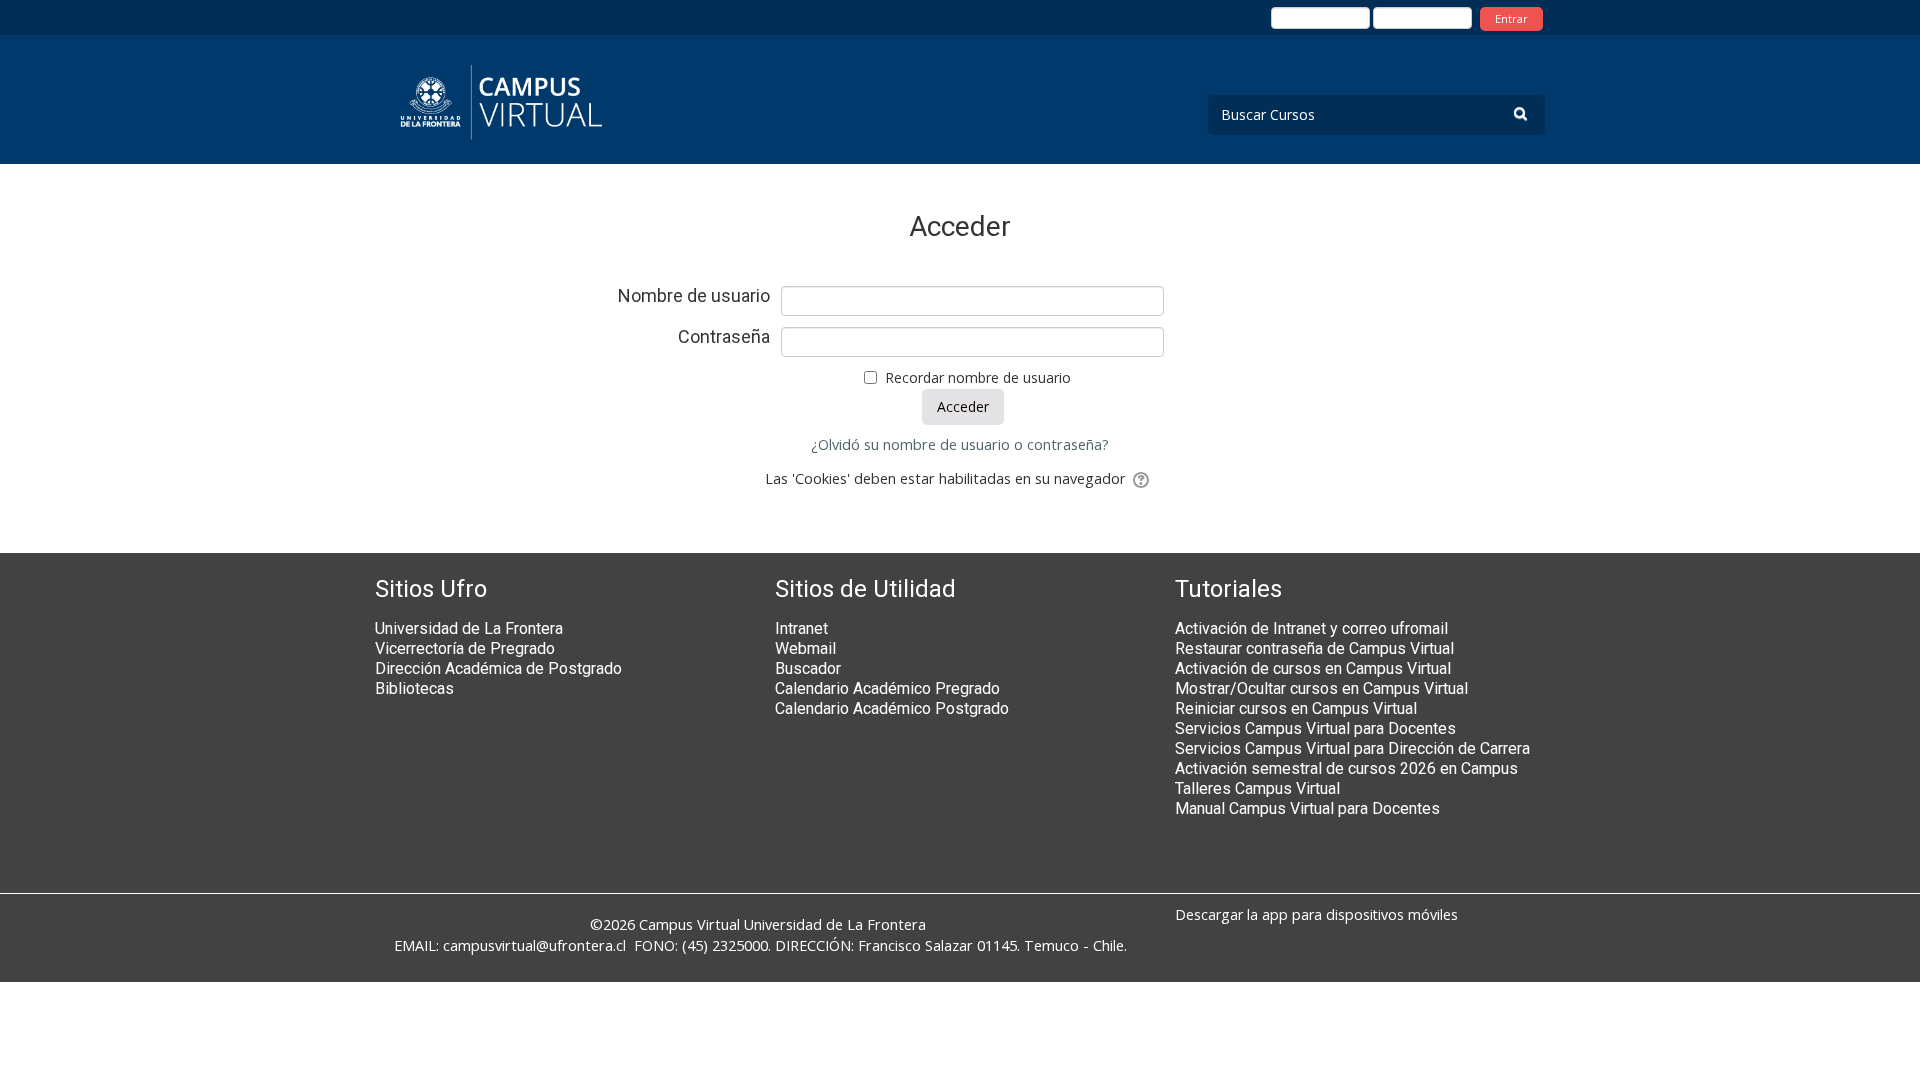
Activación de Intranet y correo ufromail (1311, 628)
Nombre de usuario (694, 296)
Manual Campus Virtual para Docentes (1307, 808)
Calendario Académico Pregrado (887, 688)
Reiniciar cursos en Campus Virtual (1296, 708)
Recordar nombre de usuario (978, 377)
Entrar (1511, 18)
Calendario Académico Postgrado (892, 708)
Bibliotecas (414, 688)
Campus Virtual (689, 924)
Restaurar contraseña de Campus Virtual (1314, 648)
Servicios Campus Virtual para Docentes (1315, 728)
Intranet (801, 628)
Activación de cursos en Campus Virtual (1313, 668)
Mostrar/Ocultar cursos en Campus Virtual (1321, 688)
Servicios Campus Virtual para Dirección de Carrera (1352, 748)
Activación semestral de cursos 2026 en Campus (1346, 768)
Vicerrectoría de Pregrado (465, 648)
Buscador (808, 668)
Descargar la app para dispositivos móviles (1316, 914)
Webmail (805, 648)
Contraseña (724, 337)
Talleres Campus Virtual (1257, 788)
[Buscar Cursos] (1520, 113)
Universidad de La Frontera (469, 628)
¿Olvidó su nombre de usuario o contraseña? (960, 444)
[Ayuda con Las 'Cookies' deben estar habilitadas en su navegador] (1142, 478)
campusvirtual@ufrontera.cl (534, 945)
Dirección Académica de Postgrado (498, 668)
